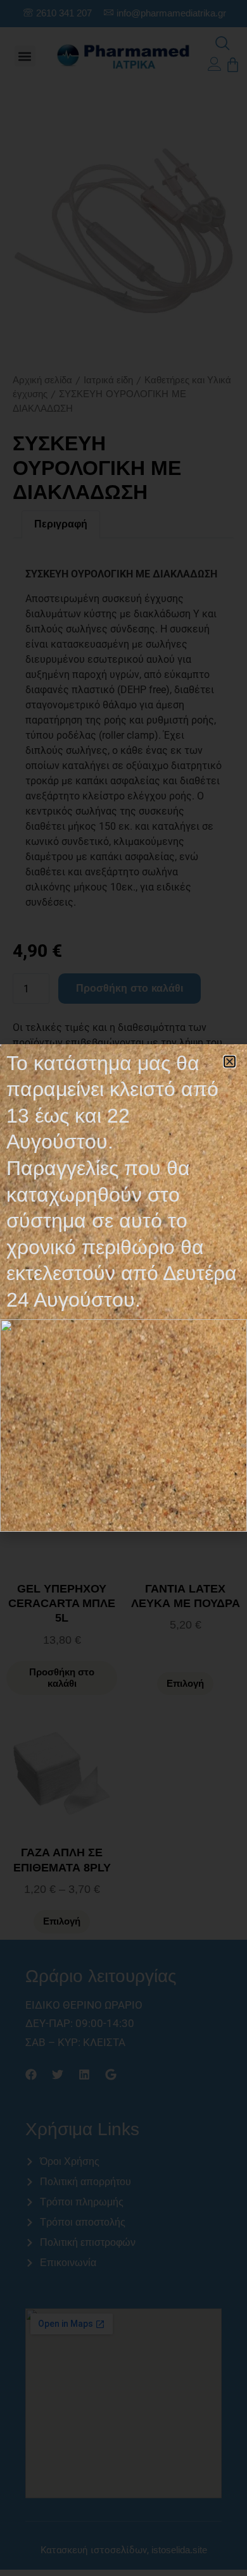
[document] (123, 1288)
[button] (230, 1062)
